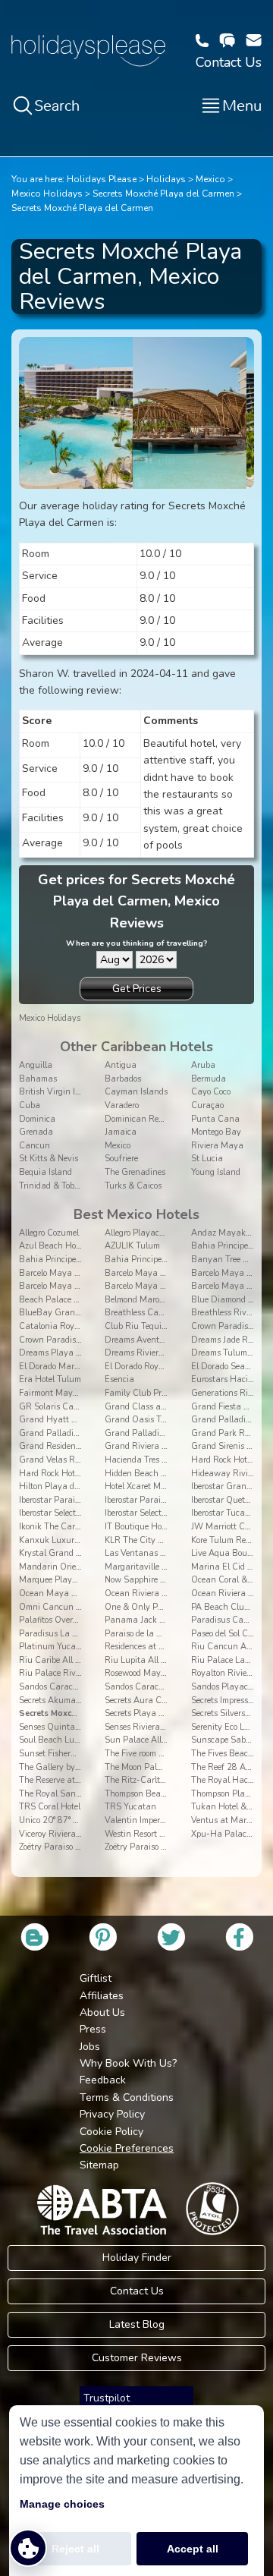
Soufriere (121, 1159)
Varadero (122, 1105)
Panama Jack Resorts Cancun (162, 1620)
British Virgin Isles (54, 1092)
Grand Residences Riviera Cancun (85, 1446)
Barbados (123, 1079)
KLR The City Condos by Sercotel (166, 1540)
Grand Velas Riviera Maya (70, 1460)
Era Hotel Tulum (50, 1379)
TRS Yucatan (130, 1807)
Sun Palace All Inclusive (151, 1740)
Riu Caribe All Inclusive (64, 1660)
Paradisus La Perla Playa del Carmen (91, 1634)
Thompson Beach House (150, 1794)
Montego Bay (216, 1132)
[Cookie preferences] (28, 2548)
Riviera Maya (217, 1146)
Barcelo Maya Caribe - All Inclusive (172, 1273)
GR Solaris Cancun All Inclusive (80, 1407)
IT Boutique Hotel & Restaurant (165, 1527)
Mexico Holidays (47, 194)
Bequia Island (45, 1172)
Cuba (30, 1105)
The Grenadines (135, 1172)
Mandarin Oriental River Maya (79, 1567)
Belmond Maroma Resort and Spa (168, 1300)
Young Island (216, 1172)
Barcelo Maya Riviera (146, 1286)
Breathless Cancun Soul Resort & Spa (177, 1313)
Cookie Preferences (127, 2148)
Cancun (35, 1146)
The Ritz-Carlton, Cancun (155, 1780)
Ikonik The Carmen (55, 1527)
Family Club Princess (144, 1393)
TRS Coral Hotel (50, 1807)
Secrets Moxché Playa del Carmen (163, 194)
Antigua (121, 1065)
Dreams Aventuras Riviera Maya (168, 1340)
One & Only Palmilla (144, 1607)
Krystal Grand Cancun (63, 1553)
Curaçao (207, 1105)
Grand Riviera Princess (149, 1446)
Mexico (210, 179)
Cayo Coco (211, 1092)
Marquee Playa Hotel (59, 1580)
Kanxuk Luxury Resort (62, 1540)
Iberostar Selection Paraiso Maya (167, 1513)
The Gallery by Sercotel (63, 1767)
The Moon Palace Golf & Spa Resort (172, 1767)
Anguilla (36, 1065)
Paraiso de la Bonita (143, 1634)
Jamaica (121, 1132)
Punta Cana (215, 1119)
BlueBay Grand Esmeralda (71, 1313)
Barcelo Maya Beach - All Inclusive (86, 1273)
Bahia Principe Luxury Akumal (78, 1260)
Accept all (193, 2549)
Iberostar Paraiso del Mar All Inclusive (176, 1500)
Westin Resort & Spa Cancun (160, 1834)
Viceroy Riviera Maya (60, 1834)
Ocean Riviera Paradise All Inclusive (174, 1593)
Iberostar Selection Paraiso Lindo (80, 1513)
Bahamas (38, 1079)
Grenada (36, 1132)
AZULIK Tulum (132, 1246)
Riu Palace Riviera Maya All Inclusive (91, 1673)
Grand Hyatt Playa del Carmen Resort (92, 1420)
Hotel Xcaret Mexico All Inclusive (166, 1486)
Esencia (119, 1379)
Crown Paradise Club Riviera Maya (87, 1340)
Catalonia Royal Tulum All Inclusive (88, 1326)
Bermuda (209, 1079)
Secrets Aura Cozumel (146, 1701)
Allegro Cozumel (49, 1233)
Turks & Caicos (133, 1186)
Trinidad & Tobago (53, 1186)
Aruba (203, 1065)
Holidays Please (102, 179)
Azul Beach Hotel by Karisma (75, 1246)
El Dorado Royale (137, 1367)
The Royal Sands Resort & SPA (78, 1794)
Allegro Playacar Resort (149, 1233)
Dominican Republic (143, 1119)
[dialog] (136, 2491)
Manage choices (62, 2504)
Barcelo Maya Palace (60, 1286)
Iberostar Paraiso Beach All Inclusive (88, 1500)
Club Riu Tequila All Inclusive (161, 1326)
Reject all (75, 2549)
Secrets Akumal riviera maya (74, 1701)
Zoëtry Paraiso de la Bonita (70, 1847)
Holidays (166, 179)
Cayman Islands (136, 1092)
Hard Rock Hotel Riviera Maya (77, 1474)
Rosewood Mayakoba (144, 1673)
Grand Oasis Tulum (143, 1420)
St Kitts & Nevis (49, 1159)
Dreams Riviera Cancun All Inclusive (175, 1353)
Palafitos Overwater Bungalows (80, 1620)
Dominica (37, 1119)
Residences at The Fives (149, 1647)
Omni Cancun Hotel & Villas (74, 1607)
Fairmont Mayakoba (58, 1393)
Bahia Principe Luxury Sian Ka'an (171, 1260)
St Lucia (207, 1159)
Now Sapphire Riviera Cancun (163, 1580)
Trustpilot (107, 2398)
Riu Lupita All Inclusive (149, 1660)
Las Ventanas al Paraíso (152, 1553)
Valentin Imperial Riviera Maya (165, 1820)
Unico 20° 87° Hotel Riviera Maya (83, 1820)
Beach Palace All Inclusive (69, 1300)
